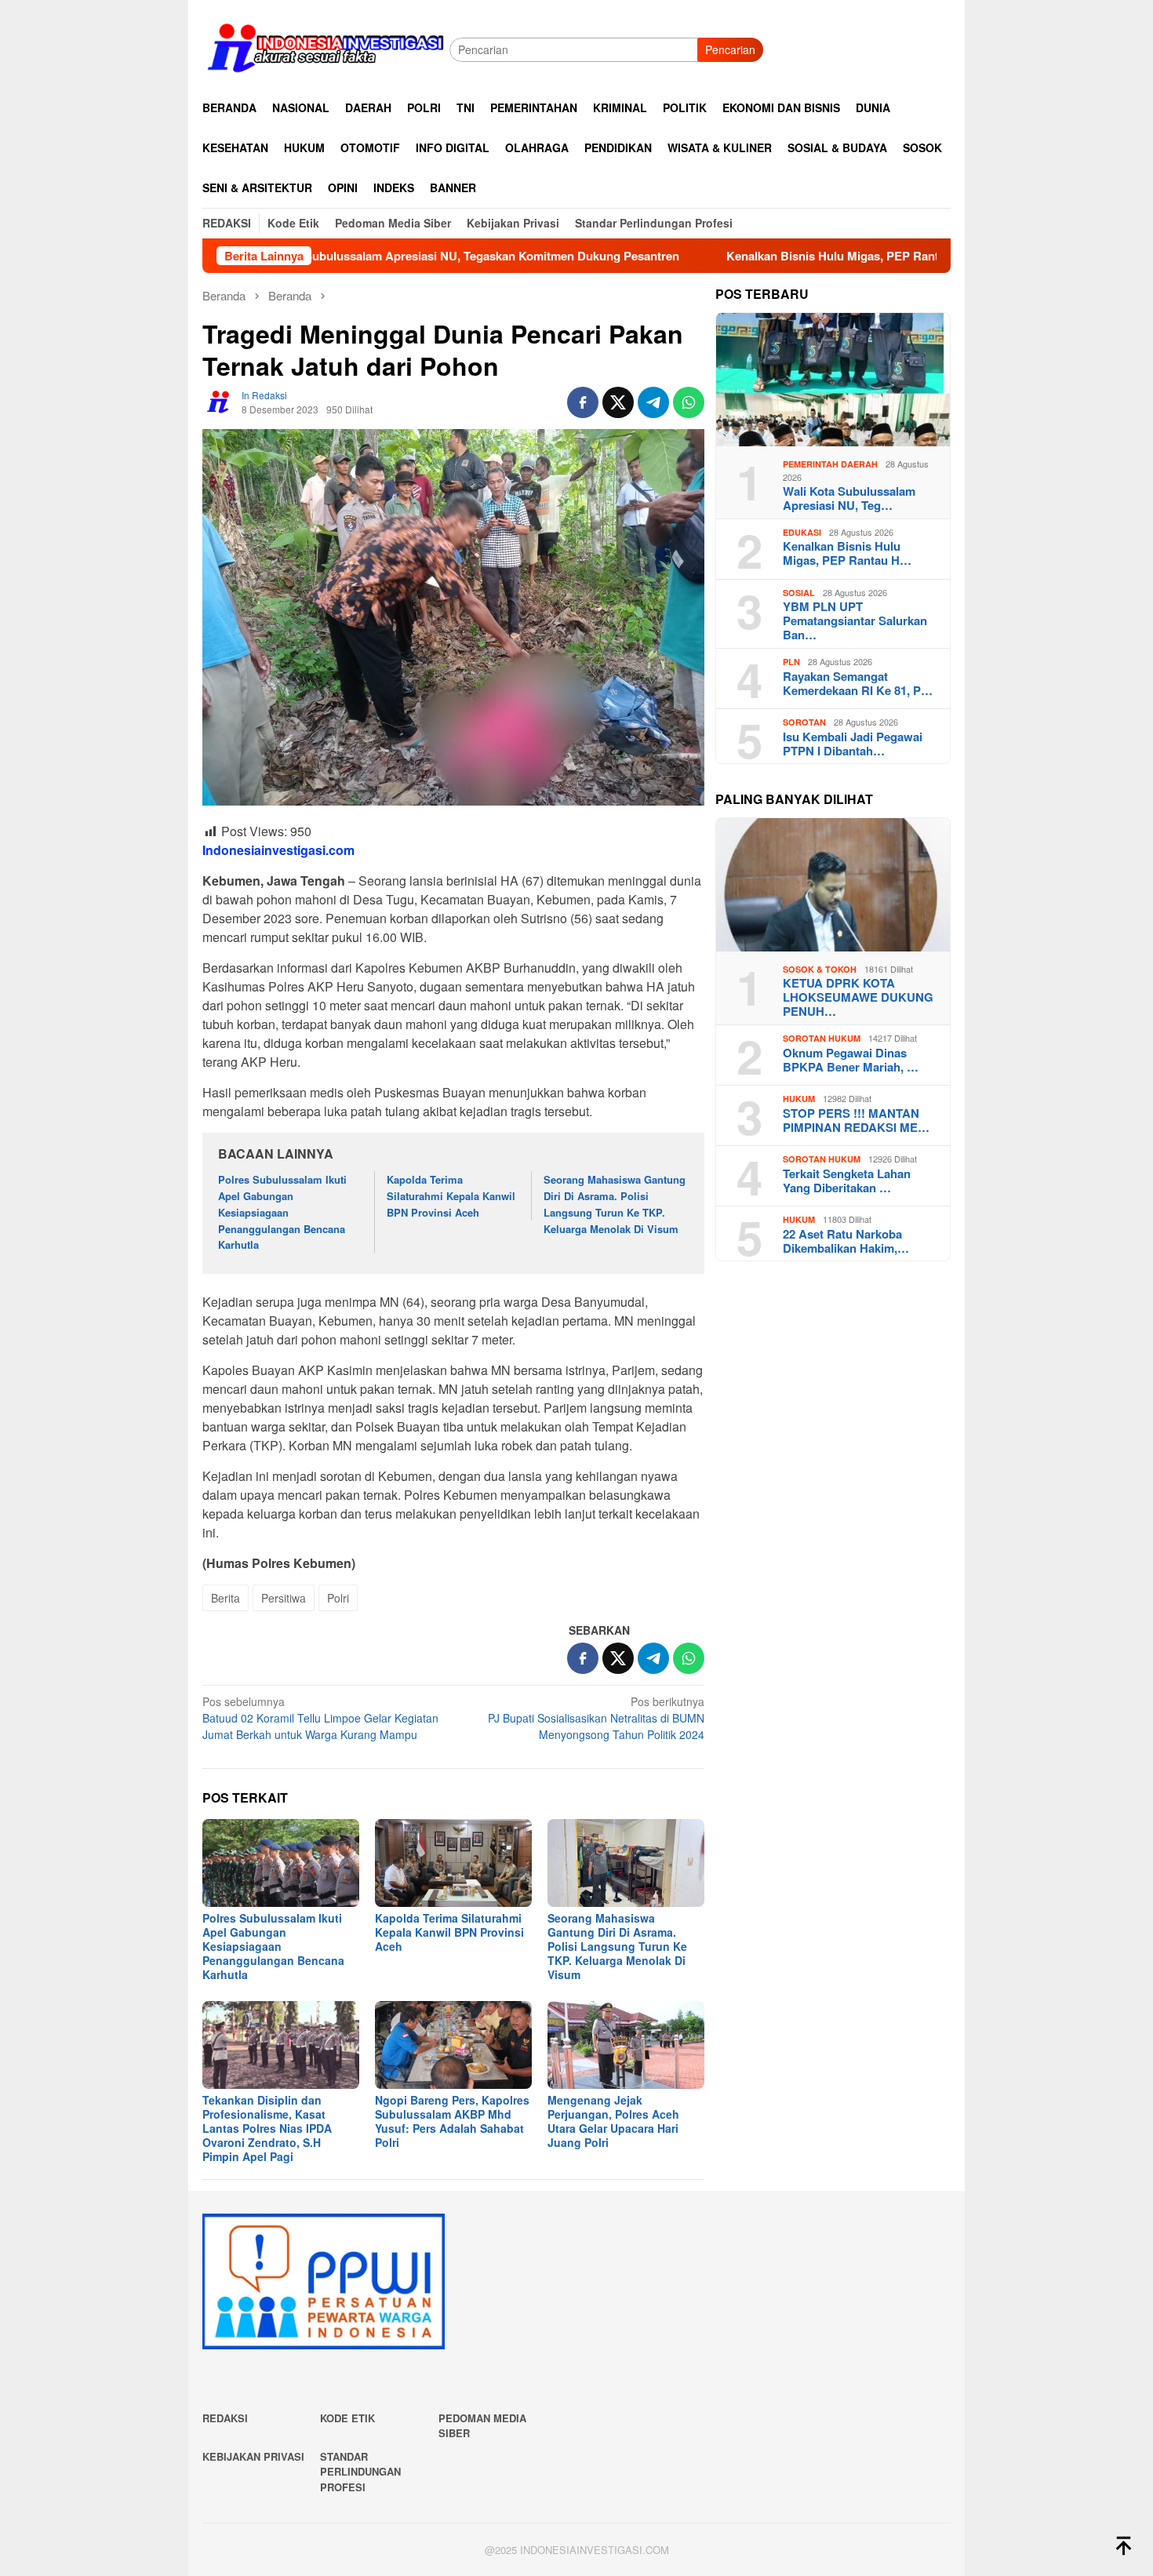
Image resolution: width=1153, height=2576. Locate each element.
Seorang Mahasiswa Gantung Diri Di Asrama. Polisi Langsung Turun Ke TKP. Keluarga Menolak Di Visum (615, 1204)
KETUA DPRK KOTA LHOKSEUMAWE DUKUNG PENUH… (858, 997)
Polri (338, 1598)
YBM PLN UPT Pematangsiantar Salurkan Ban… (855, 620)
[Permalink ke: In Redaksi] (218, 401)
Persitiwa (284, 1598)
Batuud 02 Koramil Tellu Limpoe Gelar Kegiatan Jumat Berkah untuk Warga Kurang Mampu (320, 1718)
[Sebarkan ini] (583, 402)
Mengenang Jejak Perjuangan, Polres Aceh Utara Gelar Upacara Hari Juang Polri (613, 2121)
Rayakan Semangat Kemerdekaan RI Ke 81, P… (858, 683)
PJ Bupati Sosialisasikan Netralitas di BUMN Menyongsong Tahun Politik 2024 (596, 1718)
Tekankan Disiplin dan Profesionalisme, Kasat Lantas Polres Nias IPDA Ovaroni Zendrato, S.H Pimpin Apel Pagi (267, 2128)
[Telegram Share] (653, 402)
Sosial (799, 593)
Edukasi (802, 532)
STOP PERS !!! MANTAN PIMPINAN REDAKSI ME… (856, 1120)
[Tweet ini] (618, 402)
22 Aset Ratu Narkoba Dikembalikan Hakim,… (846, 1241)
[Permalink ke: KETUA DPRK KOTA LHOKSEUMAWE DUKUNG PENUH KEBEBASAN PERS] (833, 885)
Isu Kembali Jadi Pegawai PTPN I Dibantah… (853, 744)
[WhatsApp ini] (689, 402)
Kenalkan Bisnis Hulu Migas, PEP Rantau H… (847, 553)
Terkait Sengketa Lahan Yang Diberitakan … (847, 1181)
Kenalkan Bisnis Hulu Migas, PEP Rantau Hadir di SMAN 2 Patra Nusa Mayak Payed (853, 256)
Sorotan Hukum (822, 1038)
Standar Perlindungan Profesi (360, 2472)
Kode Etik (347, 2418)
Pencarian (730, 49)
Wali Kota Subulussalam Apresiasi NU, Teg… (849, 498)
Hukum (799, 1099)
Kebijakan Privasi (253, 2456)
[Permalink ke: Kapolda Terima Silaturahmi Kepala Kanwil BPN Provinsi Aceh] (453, 1863)
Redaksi (225, 2418)
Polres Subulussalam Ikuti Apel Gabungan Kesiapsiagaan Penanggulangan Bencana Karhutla (282, 1212)
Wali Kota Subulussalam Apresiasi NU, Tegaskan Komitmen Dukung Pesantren (357, 256)
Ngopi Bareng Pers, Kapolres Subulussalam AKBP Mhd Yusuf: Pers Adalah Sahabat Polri (452, 2121)
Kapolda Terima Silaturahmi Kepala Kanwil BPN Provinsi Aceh (451, 1196)
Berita (226, 1598)
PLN (791, 662)
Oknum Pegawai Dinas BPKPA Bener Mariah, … (851, 1060)
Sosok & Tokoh (820, 969)
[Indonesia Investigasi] (326, 48)
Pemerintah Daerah (830, 464)
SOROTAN (804, 722)
